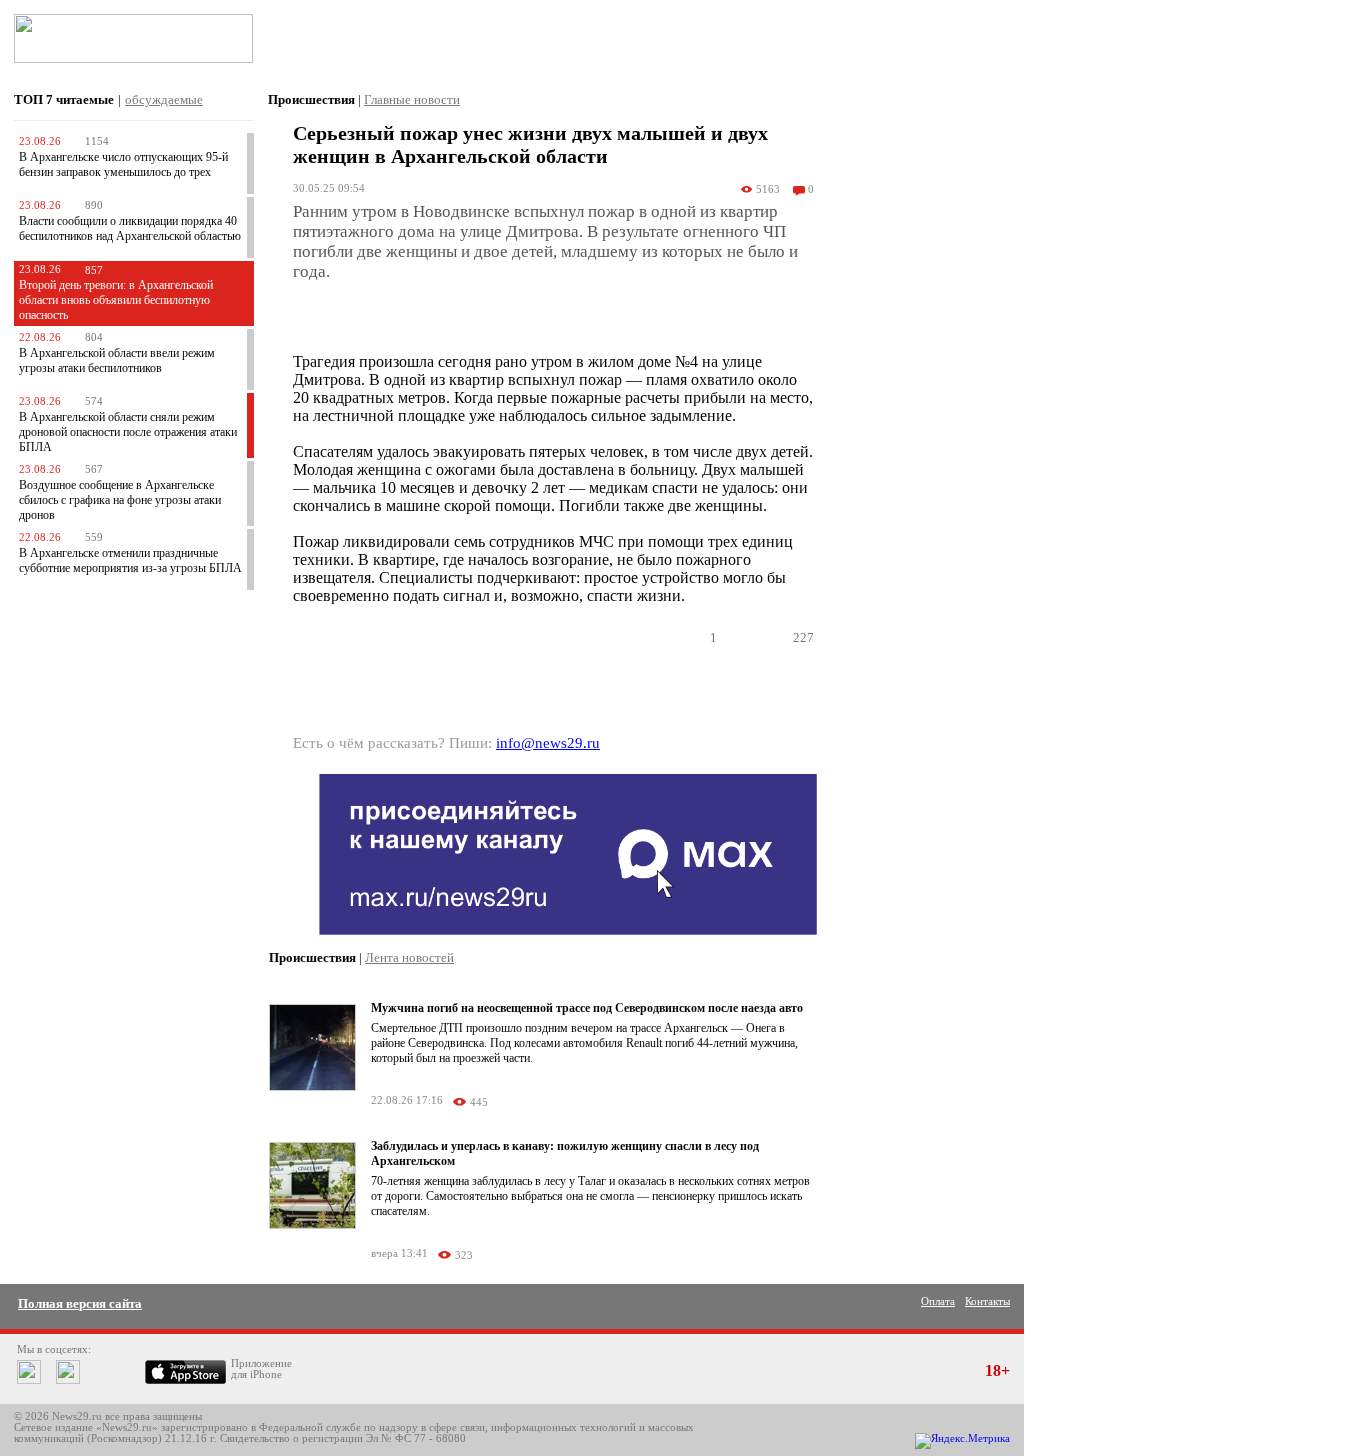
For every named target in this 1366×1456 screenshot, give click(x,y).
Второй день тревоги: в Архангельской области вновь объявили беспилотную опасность (116, 300)
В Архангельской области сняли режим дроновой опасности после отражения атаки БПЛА (128, 432)
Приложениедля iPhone (261, 1369)
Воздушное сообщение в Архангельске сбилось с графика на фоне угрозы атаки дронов (120, 500)
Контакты (987, 1301)
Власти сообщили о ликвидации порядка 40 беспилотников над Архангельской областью (130, 228)
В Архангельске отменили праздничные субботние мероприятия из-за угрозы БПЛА (130, 560)
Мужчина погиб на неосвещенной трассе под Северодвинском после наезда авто (587, 1008)
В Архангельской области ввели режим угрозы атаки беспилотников (117, 360)
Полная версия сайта (80, 1303)
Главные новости (412, 99)
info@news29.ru (548, 743)
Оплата (938, 1301)
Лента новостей (409, 957)
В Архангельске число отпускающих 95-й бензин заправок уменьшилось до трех (123, 164)
